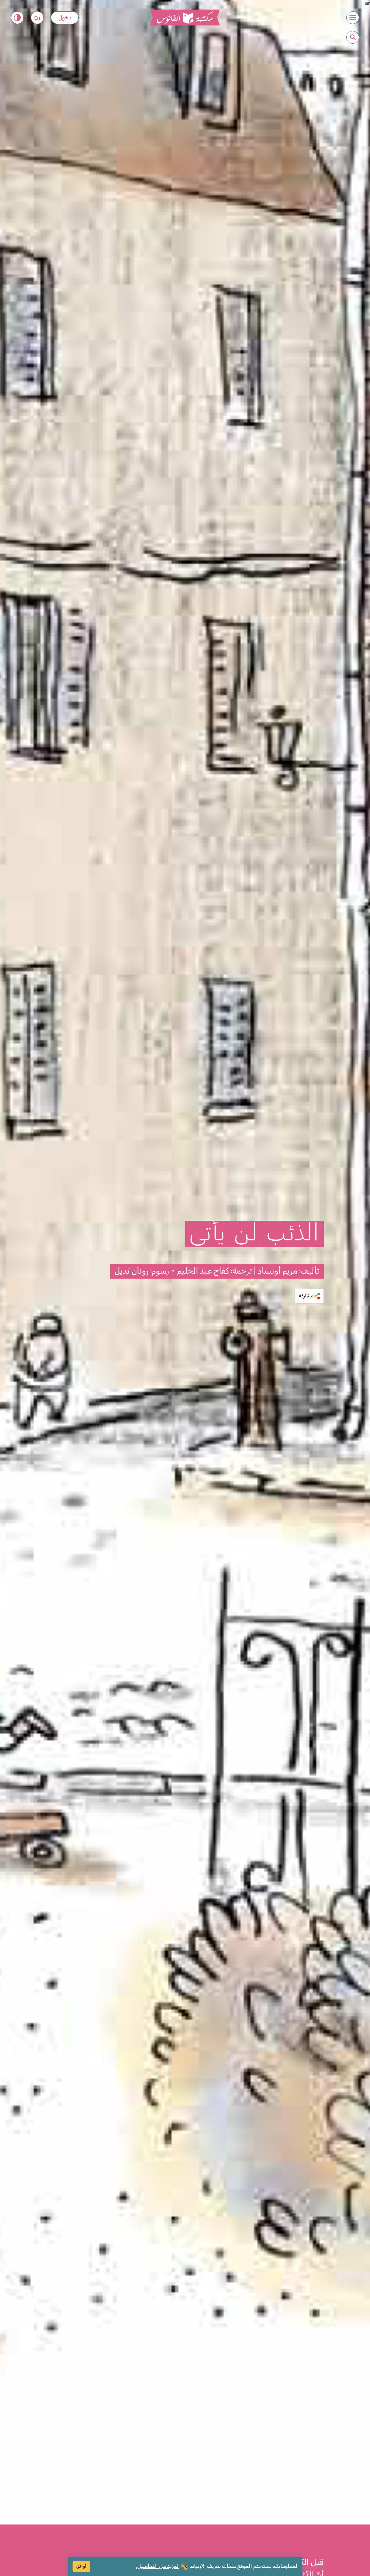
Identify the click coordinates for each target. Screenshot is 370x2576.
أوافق (81, 2566)
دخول (65, 18)
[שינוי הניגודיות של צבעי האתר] (17, 18)
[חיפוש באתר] (353, 37)
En (37, 18)
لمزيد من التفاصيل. (157, 2566)
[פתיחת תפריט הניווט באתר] (353, 18)
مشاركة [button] (306, 1296)
